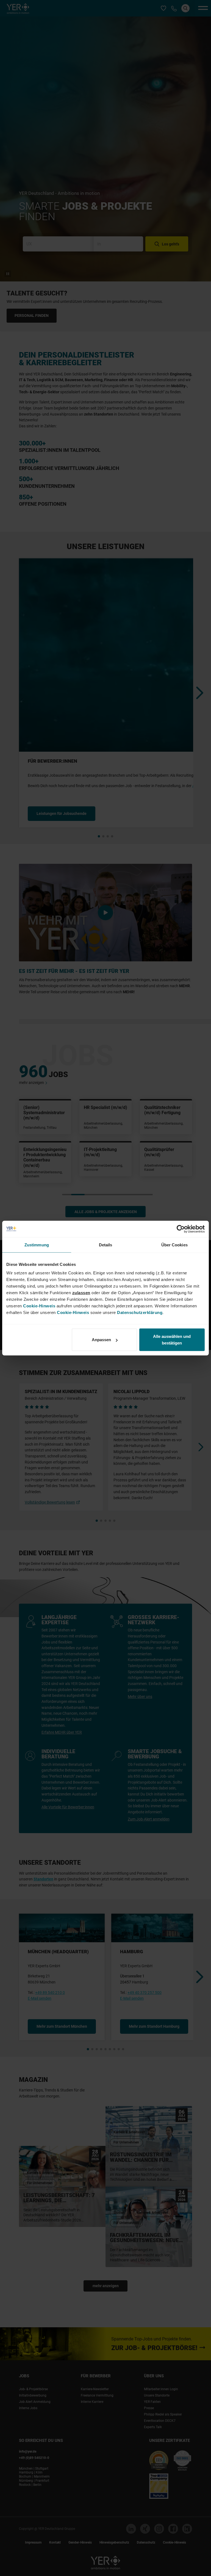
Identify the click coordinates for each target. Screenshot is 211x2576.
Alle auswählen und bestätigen (172, 1340)
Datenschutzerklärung (140, 1312)
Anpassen (101, 1340)
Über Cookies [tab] (174, 1245)
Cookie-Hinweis (39, 1306)
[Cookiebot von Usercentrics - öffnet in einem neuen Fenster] (181, 1229)
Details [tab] (106, 1245)
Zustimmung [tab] (37, 1245)
